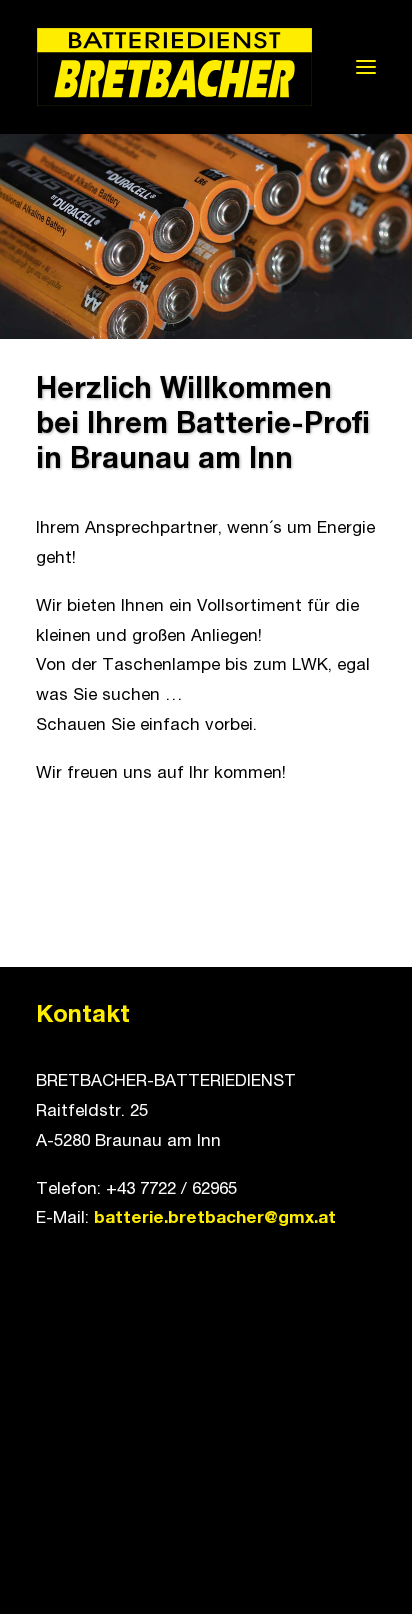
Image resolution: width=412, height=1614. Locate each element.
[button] (366, 67)
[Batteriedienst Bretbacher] (174, 67)
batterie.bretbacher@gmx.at (215, 1219)
